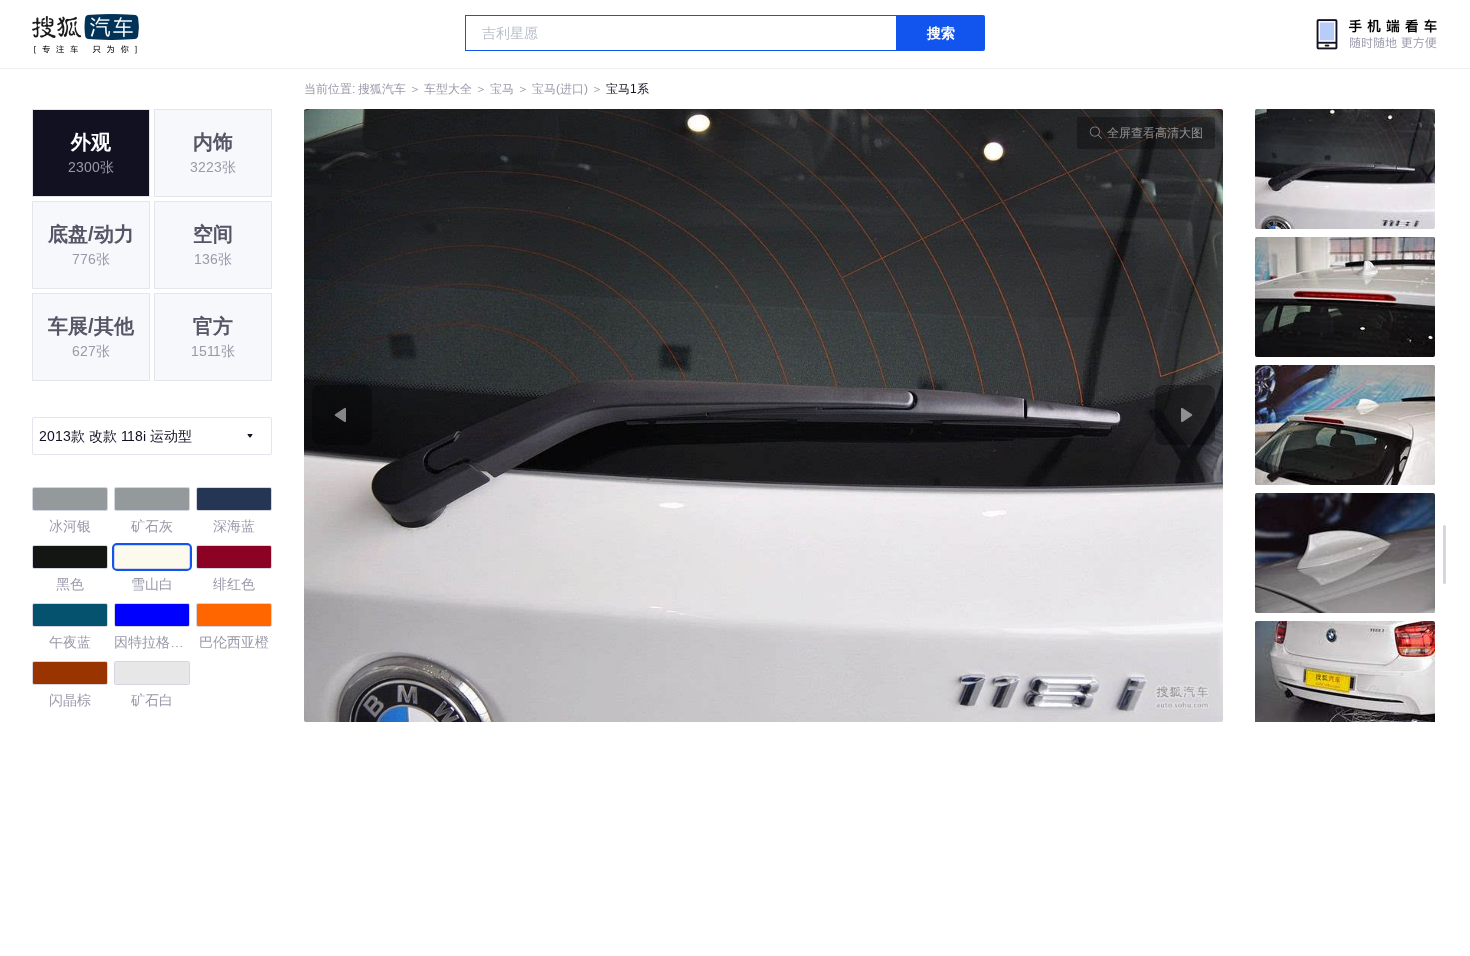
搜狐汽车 (85, 34)
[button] (534, 415)
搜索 (941, 33)
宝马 (502, 89)
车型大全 (448, 89)
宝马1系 (627, 89)
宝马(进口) (560, 89)
